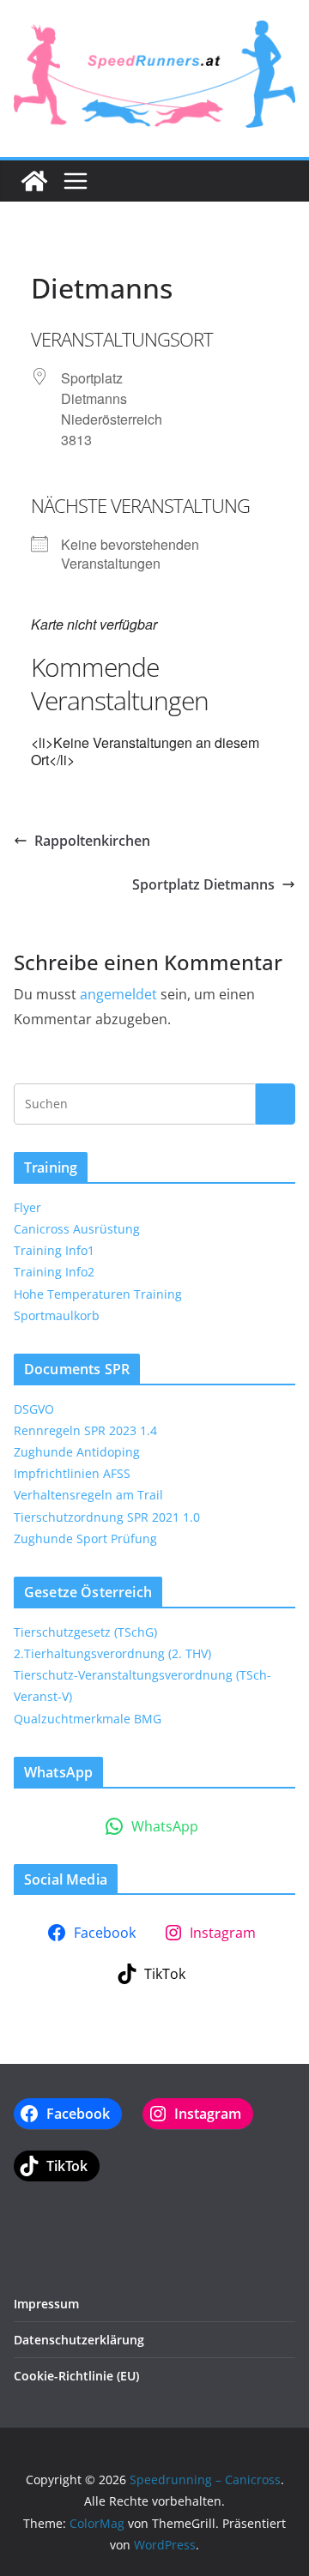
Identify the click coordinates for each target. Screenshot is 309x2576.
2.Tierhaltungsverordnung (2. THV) (112, 1653)
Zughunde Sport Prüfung (85, 1538)
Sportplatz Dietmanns (203, 884)
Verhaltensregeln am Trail (88, 1495)
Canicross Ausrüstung (77, 1229)
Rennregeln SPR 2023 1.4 (85, 1430)
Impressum (46, 2304)
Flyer (27, 1207)
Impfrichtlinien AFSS (72, 1473)
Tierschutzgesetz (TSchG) (85, 1632)
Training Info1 (54, 1250)
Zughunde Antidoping (77, 1452)
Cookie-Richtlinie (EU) (76, 2376)
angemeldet (118, 994)
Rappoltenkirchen (92, 841)
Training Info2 (54, 1272)
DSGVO (34, 1409)
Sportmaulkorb (57, 1315)
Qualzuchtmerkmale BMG (88, 1719)
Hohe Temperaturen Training (98, 1294)
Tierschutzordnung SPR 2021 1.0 (107, 1517)
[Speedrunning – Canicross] (34, 181)
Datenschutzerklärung (79, 2340)
